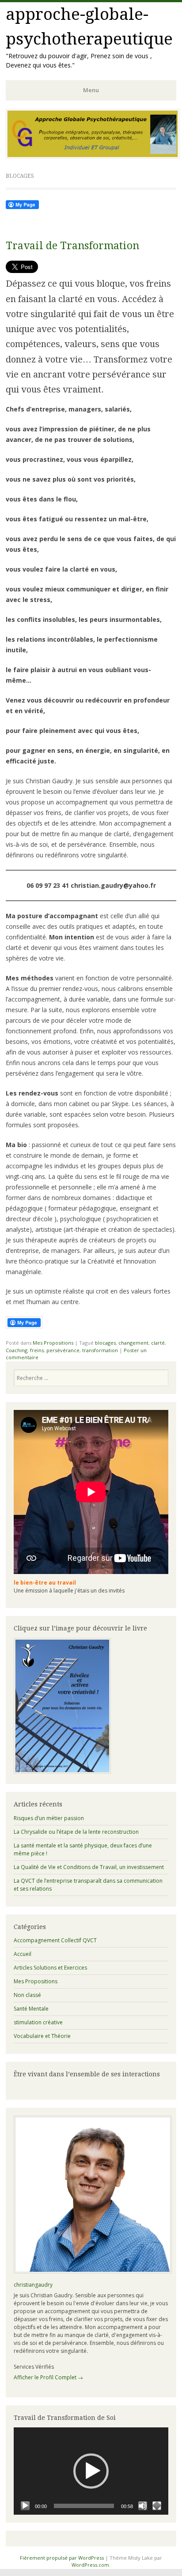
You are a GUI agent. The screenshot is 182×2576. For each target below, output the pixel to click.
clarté (158, 1343)
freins (37, 1350)
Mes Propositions (53, 1343)
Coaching (17, 1350)
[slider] (84, 2506)
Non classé (27, 1995)
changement (133, 1343)
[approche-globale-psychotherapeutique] (93, 156)
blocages (105, 1343)
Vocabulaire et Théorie (42, 2036)
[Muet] (143, 2506)
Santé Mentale (31, 2009)
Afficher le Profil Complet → (48, 2377)
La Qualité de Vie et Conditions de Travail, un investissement (89, 1867)
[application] (91, 2471)
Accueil (23, 1954)
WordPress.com (90, 2565)
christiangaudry (33, 2285)
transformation (100, 1350)
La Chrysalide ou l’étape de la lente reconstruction (76, 1832)
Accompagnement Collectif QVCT (55, 1940)
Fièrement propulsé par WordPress (62, 2558)
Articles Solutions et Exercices (50, 1968)
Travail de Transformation (72, 246)
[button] (91, 2471)
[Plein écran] (157, 2506)
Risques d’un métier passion (49, 1818)
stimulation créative (38, 2022)
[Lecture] (25, 2506)
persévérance (63, 1350)
